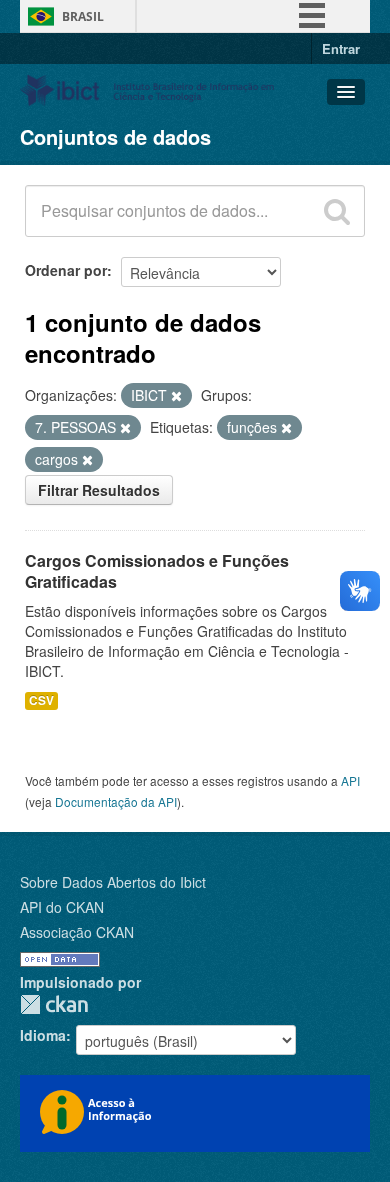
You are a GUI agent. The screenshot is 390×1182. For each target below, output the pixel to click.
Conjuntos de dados (115, 136)
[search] (337, 211)
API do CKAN (62, 907)
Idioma (43, 1035)
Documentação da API (116, 801)
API (350, 780)
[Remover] (176, 396)
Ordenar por (66, 270)
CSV (41, 700)
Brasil (83, 16)
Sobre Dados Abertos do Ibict (113, 882)
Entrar (341, 48)
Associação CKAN (77, 932)
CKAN (54, 1004)
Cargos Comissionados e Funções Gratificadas (157, 571)
